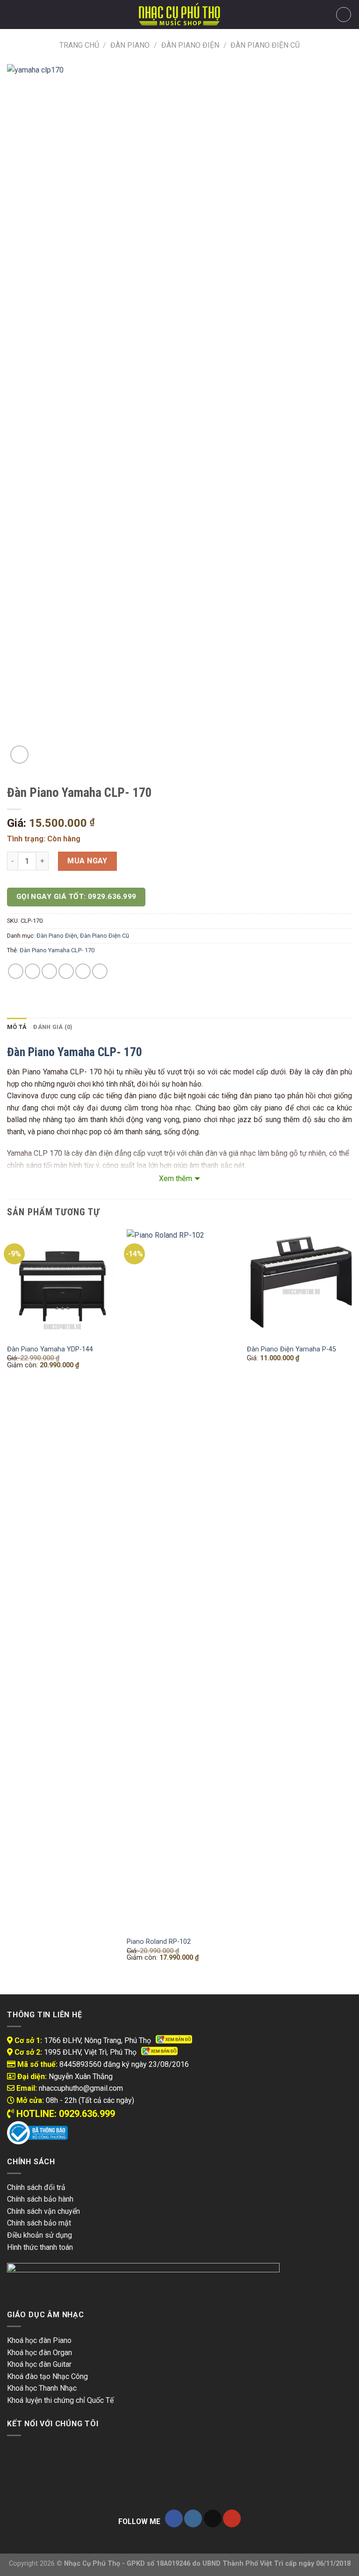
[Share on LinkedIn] (100, 971)
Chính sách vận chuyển (43, 2211)
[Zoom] (19, 755)
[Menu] (13, 14)
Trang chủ (79, 45)
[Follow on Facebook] (174, 2519)
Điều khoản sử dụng (39, 2235)
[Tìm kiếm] (28, 15)
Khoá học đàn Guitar (39, 2364)
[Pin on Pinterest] (83, 971)
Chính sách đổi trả (36, 2187)
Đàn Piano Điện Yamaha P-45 (291, 1349)
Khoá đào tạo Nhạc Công (47, 2376)
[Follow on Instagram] (193, 2519)
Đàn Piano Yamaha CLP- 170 (57, 950)
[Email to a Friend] (66, 971)
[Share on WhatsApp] (16, 971)
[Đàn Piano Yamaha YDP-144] (61, 1284)
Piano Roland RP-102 (159, 1942)
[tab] (17, 1027)
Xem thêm (176, 1179)
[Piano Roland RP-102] (181, 1580)
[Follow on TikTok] (213, 2519)
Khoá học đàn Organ (39, 2353)
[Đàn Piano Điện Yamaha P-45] (301, 1284)
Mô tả (17, 1027)
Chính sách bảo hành (40, 2199)
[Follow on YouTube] (232, 2519)
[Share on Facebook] (32, 971)
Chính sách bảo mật (39, 2223)
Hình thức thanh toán (40, 2247)
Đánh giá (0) (53, 1027)
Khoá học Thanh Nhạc (42, 2388)
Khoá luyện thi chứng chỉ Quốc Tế (60, 2400)
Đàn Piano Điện (190, 45)
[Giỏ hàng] (344, 15)
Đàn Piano (130, 45)
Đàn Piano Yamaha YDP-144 (50, 1349)
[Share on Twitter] (49, 971)
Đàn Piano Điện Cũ (265, 45)
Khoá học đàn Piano (39, 2340)
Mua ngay (87, 861)
